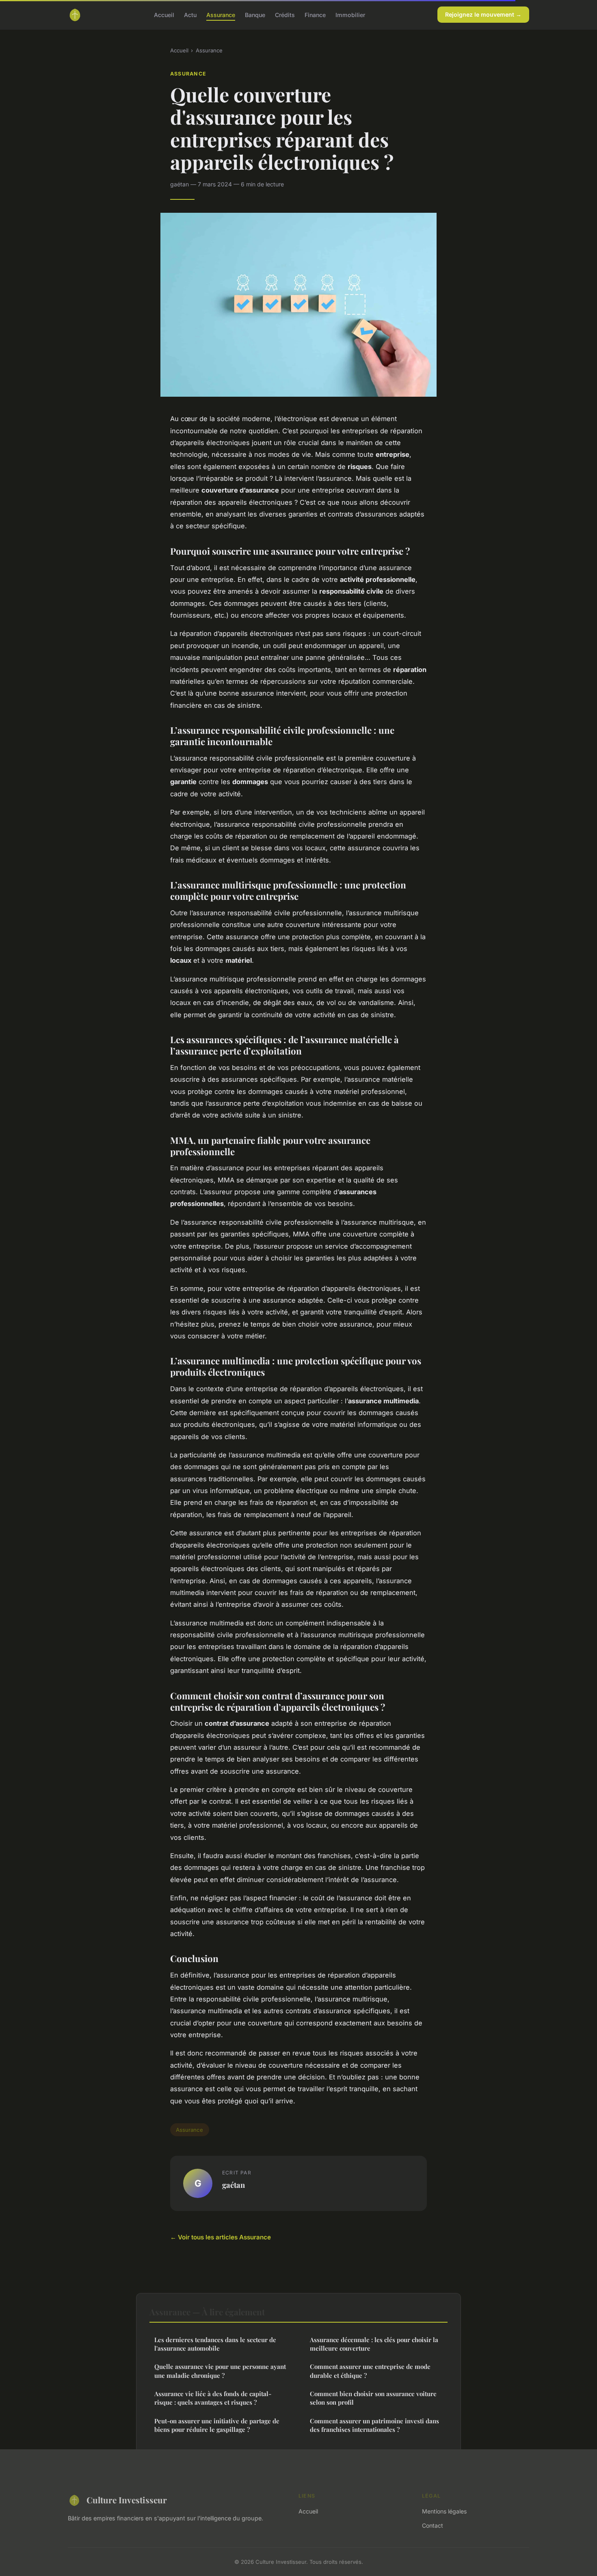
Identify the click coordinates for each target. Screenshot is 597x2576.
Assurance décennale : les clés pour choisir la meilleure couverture (374, 2344)
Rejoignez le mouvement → (483, 14)
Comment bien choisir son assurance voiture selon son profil (373, 2398)
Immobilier (350, 14)
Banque (255, 14)
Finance (315, 14)
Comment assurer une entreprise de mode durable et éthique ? (370, 2371)
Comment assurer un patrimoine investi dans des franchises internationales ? (374, 2425)
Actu (190, 14)
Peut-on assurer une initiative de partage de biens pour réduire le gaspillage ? (217, 2425)
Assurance (221, 14)
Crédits (285, 14)
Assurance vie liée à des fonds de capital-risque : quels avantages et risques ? (213, 2398)
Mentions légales (444, 2511)
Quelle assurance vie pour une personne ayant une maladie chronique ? (220, 2371)
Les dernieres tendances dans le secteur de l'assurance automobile (215, 2344)
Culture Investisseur (127, 2500)
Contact (433, 2525)
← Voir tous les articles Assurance (221, 2237)
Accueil (164, 14)
